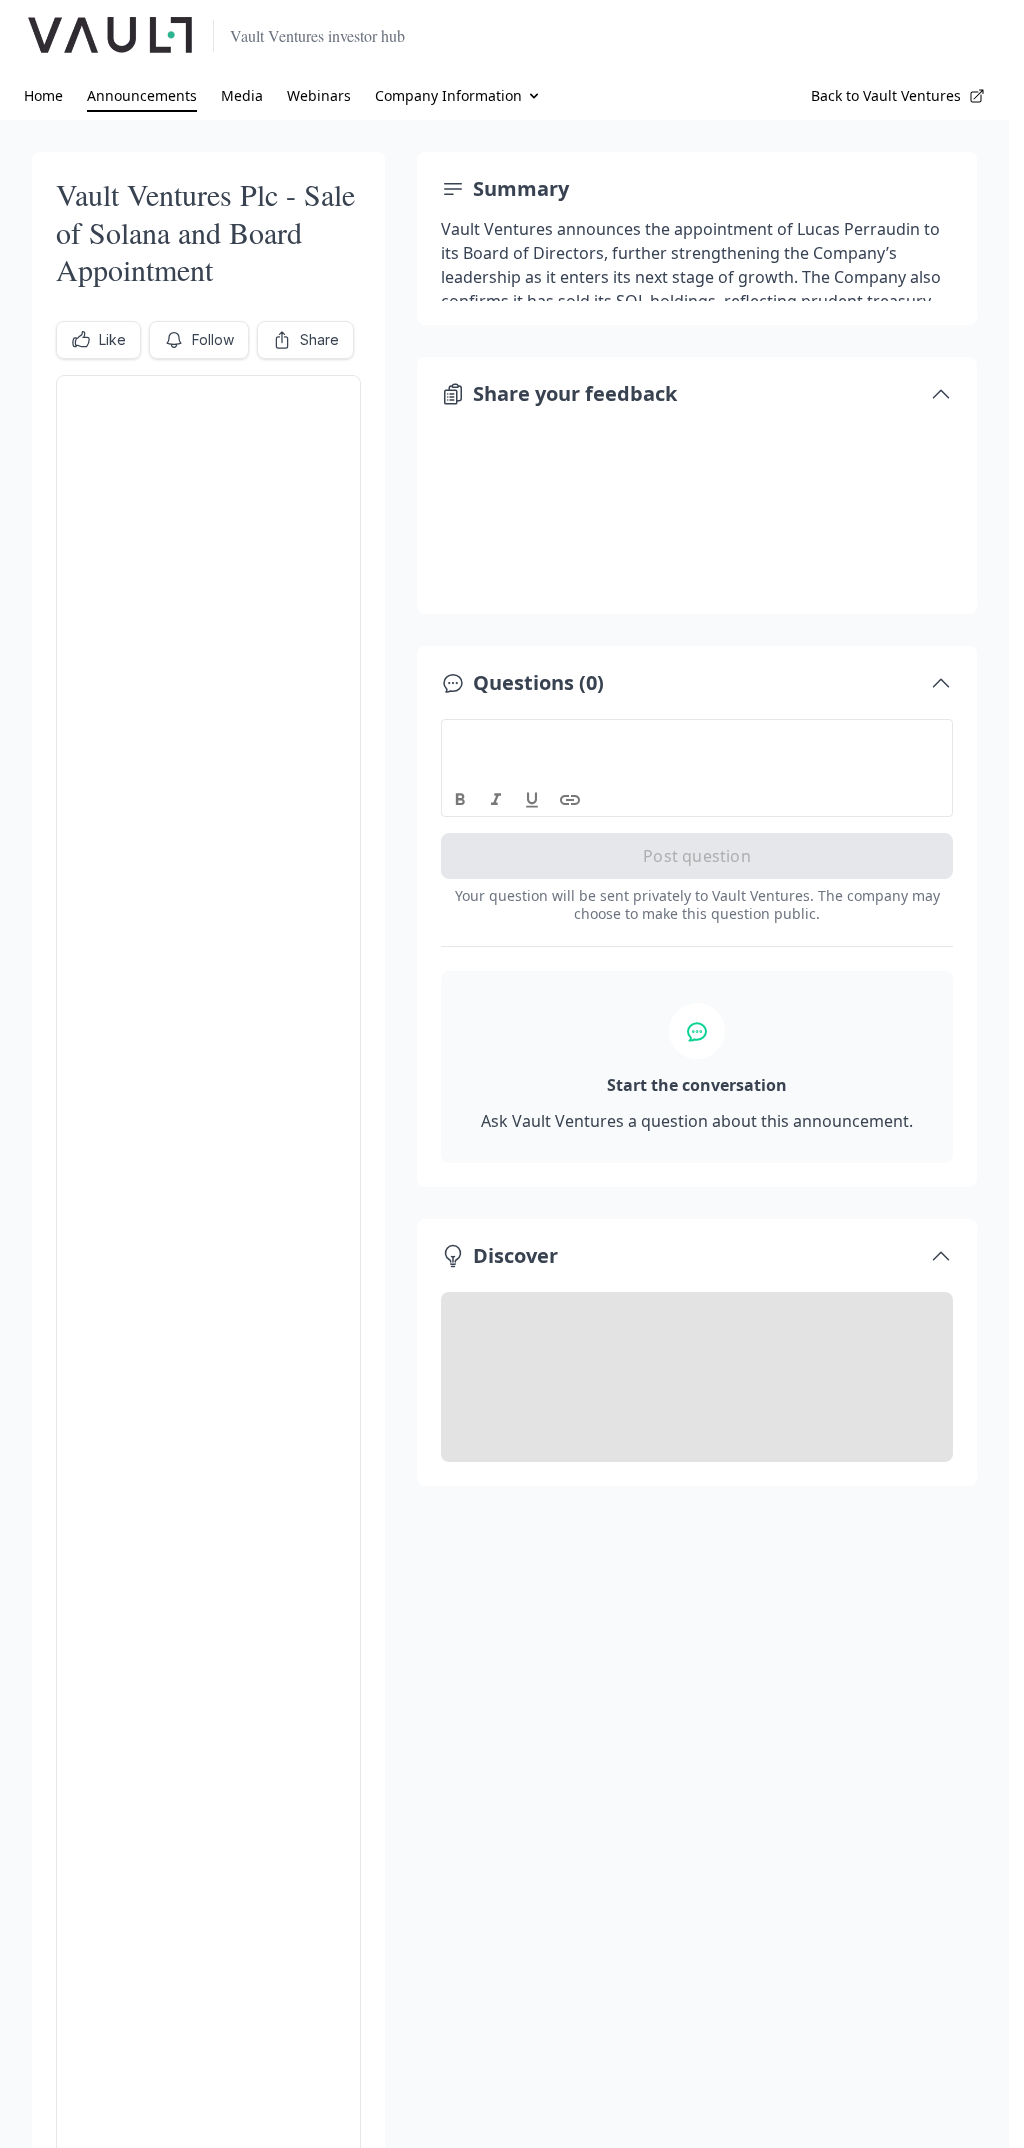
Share (319, 339)
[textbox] (697, 738)
